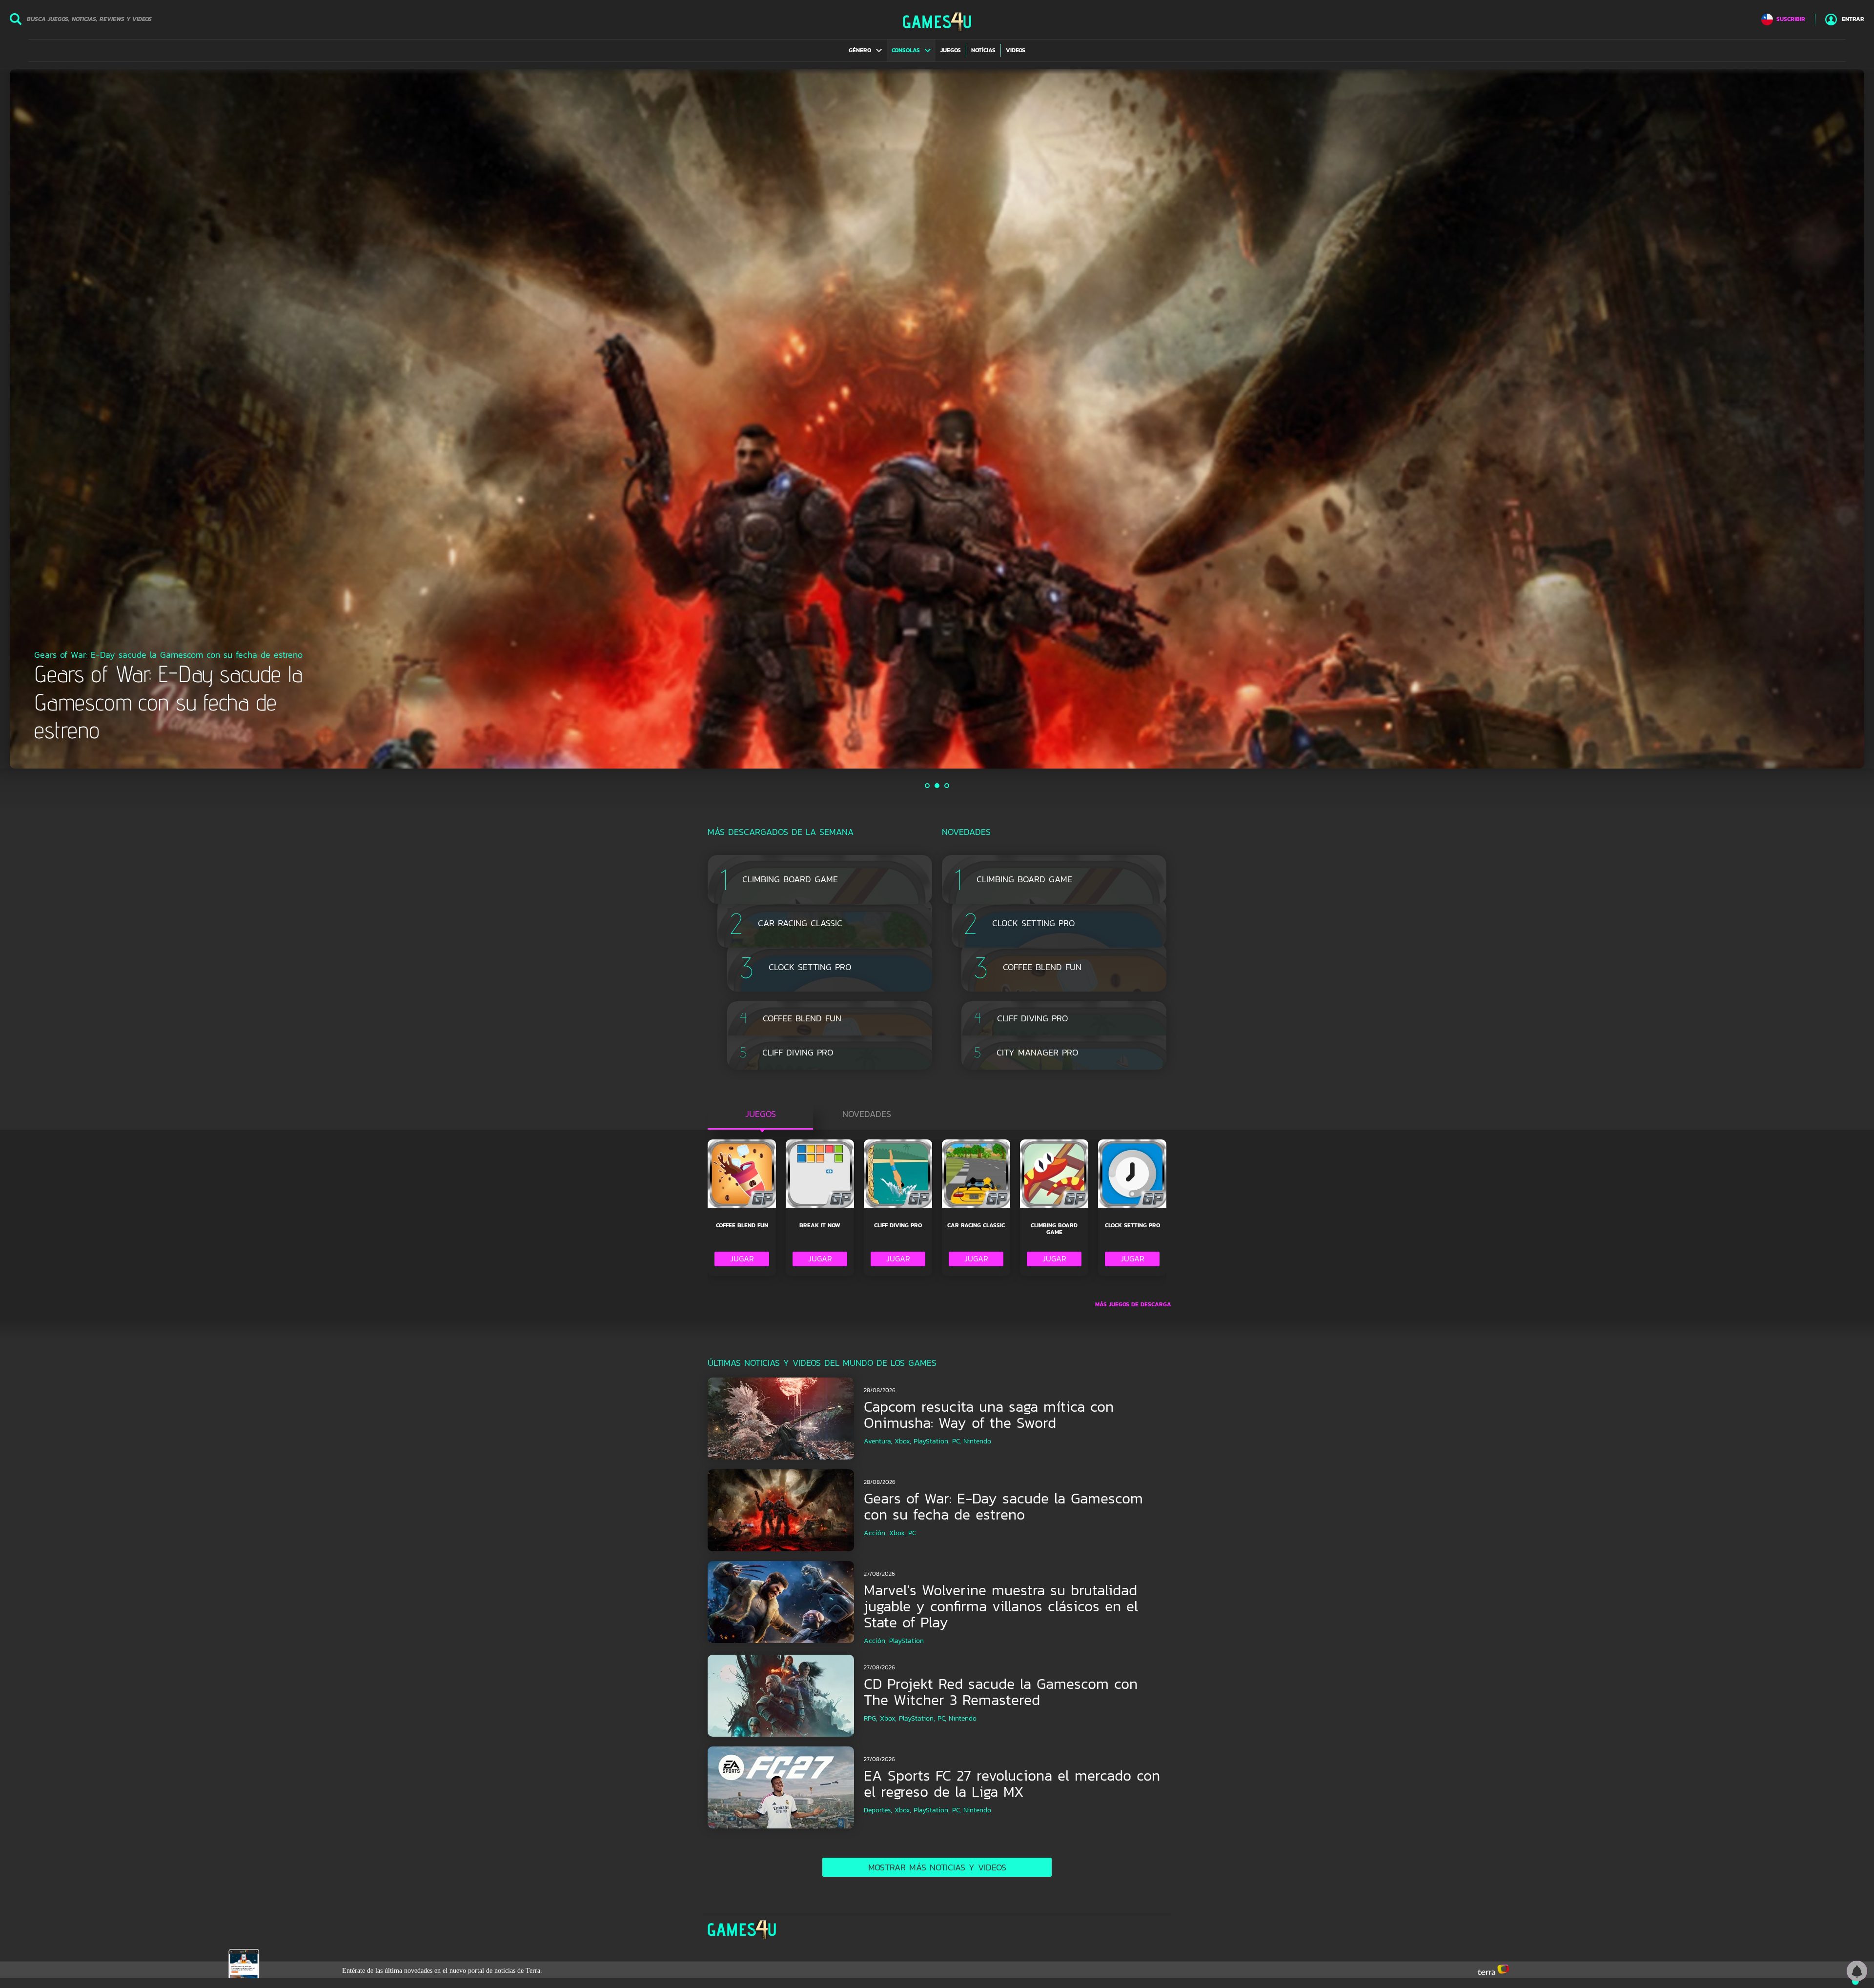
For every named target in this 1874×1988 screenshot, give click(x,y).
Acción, (875, 1533)
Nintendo (977, 1441)
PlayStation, (932, 1441)
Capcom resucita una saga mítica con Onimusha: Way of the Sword (989, 1415)
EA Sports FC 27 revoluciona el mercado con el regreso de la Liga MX (1012, 1784)
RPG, (871, 1718)
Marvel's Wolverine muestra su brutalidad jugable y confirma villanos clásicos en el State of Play (1001, 1606)
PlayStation (906, 1641)
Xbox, (903, 1441)
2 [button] (937, 786)
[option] (937, 419)
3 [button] (947, 786)
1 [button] (928, 786)
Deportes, (878, 1810)
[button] (865, 50)
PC (912, 1533)
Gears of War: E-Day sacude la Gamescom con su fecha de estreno (1003, 1506)
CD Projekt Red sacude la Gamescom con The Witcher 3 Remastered (1001, 1692)
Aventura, (878, 1441)
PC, (957, 1441)
